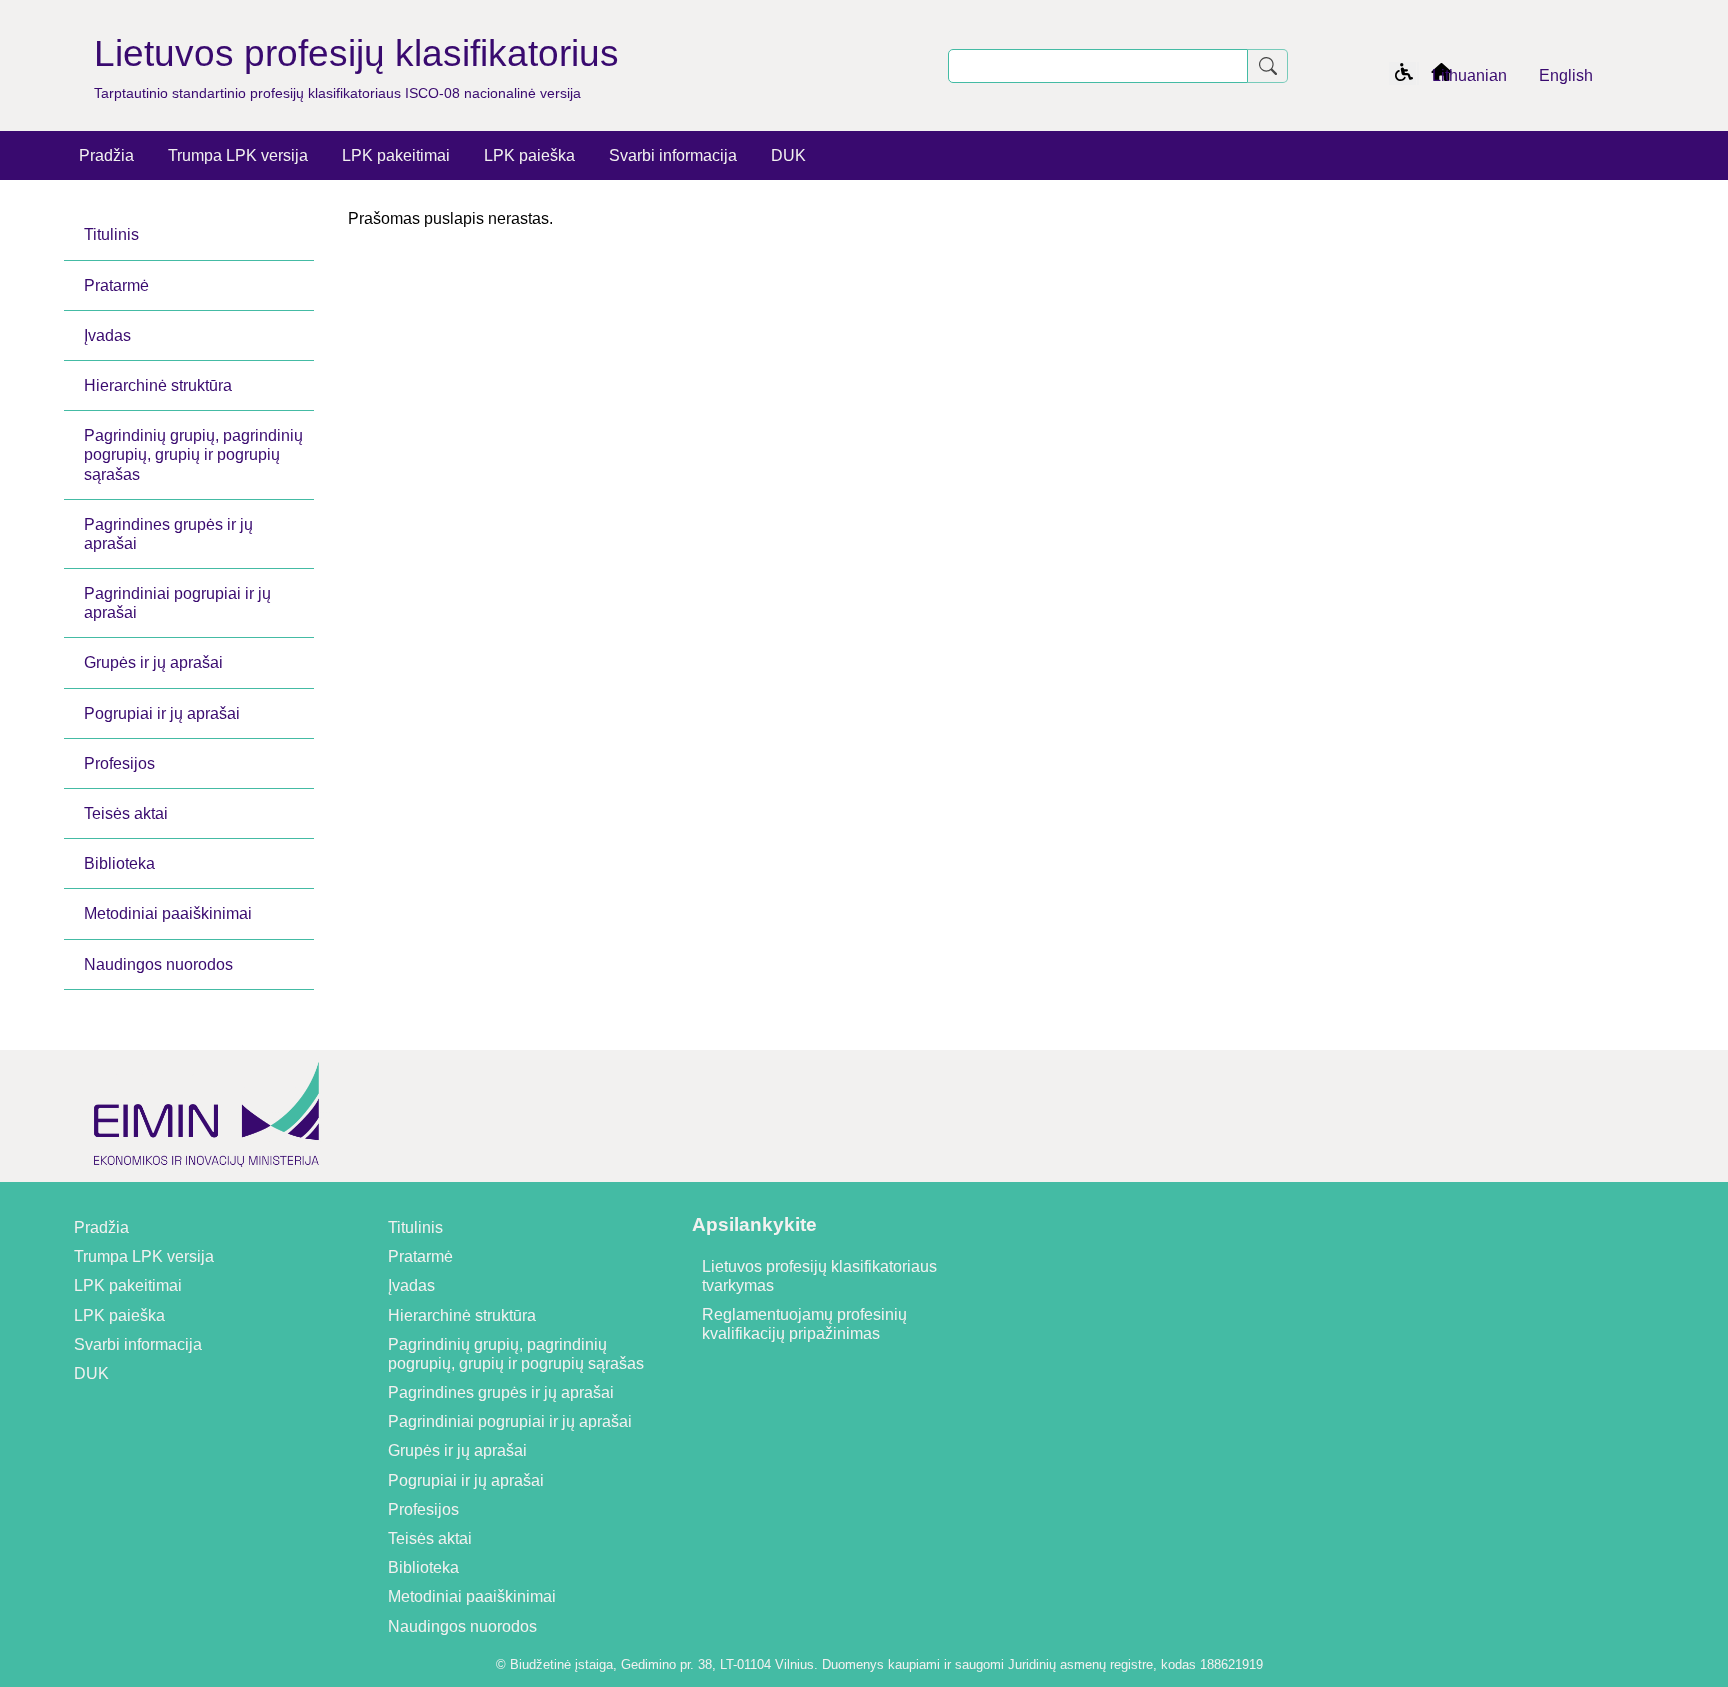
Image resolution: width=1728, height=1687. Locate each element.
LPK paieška (529, 155)
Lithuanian (1469, 75)
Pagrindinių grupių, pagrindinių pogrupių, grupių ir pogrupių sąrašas (193, 454)
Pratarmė (116, 285)
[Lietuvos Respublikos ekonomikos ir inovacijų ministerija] (206, 1172)
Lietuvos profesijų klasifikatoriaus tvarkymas (819, 1276)
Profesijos (119, 763)
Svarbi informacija (673, 155)
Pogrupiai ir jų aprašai (162, 713)
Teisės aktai (126, 813)
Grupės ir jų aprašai (153, 662)
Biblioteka (119, 863)
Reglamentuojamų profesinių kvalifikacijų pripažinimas (804, 1324)
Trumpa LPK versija (238, 155)
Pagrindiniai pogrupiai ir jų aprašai (177, 603)
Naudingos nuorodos (158, 964)
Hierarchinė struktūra (158, 385)
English (1566, 75)
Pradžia (106, 155)
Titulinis (111, 234)
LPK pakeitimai (396, 155)
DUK (788, 155)
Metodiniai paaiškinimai (168, 913)
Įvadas (107, 335)
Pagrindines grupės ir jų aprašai (168, 534)
